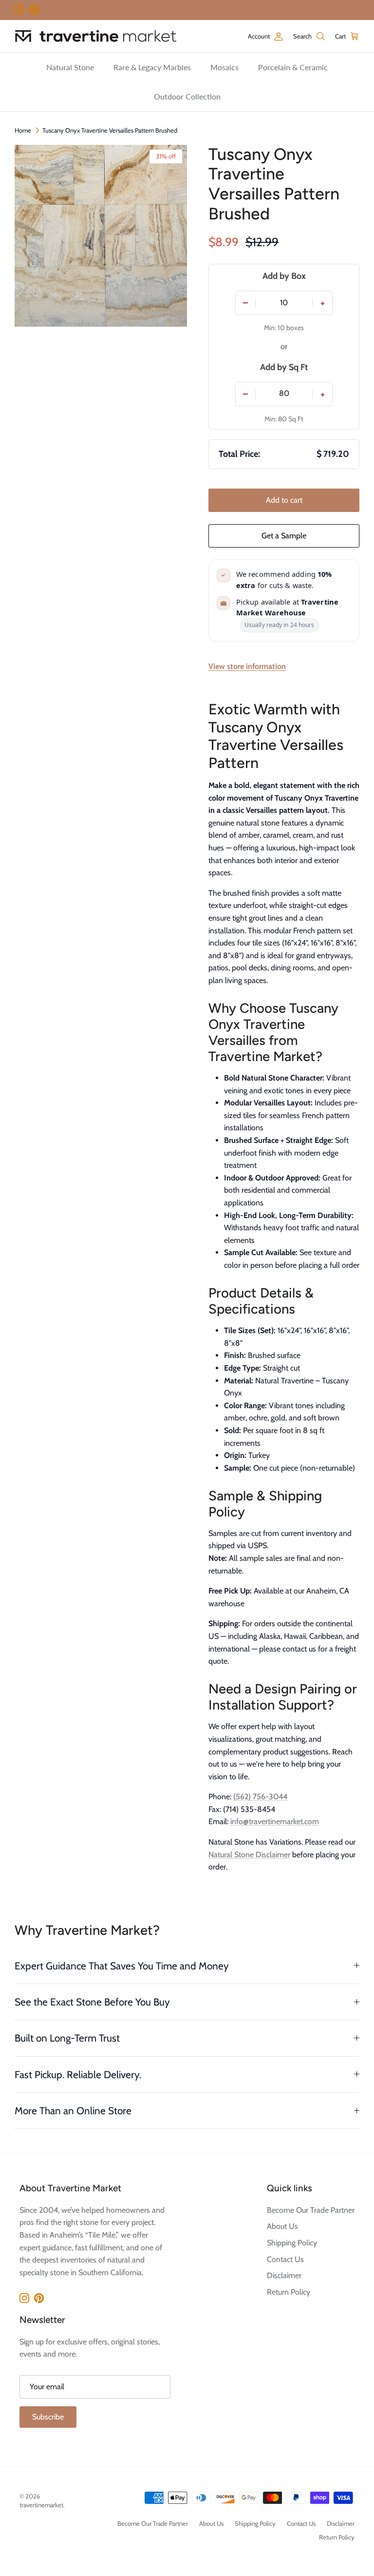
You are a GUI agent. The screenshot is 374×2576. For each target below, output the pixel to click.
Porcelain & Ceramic (293, 67)
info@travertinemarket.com (275, 1821)
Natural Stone (70, 67)
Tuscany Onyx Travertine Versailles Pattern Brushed (110, 130)
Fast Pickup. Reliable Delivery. (78, 2075)
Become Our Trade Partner (311, 2210)
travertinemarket (41, 2505)
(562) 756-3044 (260, 1797)
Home (23, 130)
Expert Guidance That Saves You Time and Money (122, 1966)
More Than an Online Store (73, 2111)
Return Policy (289, 2292)
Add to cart (284, 500)
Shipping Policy (292, 2243)
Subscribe (48, 2417)
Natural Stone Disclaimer (249, 1855)
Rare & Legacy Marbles (152, 67)
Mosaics (224, 67)
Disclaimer (284, 2275)
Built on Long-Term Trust (67, 2038)
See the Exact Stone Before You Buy (92, 2002)
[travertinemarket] (96, 36)
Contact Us (285, 2259)
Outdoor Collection (187, 96)
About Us (282, 2226)
